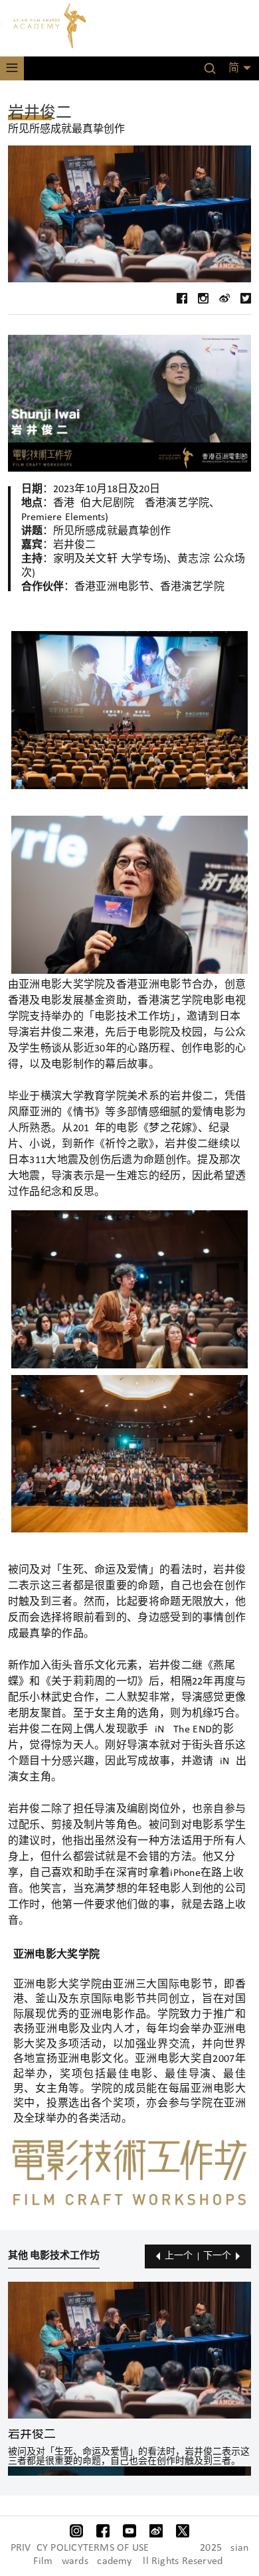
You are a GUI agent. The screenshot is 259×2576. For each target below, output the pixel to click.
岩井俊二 (32, 2435)
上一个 (179, 2256)
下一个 (217, 2256)
